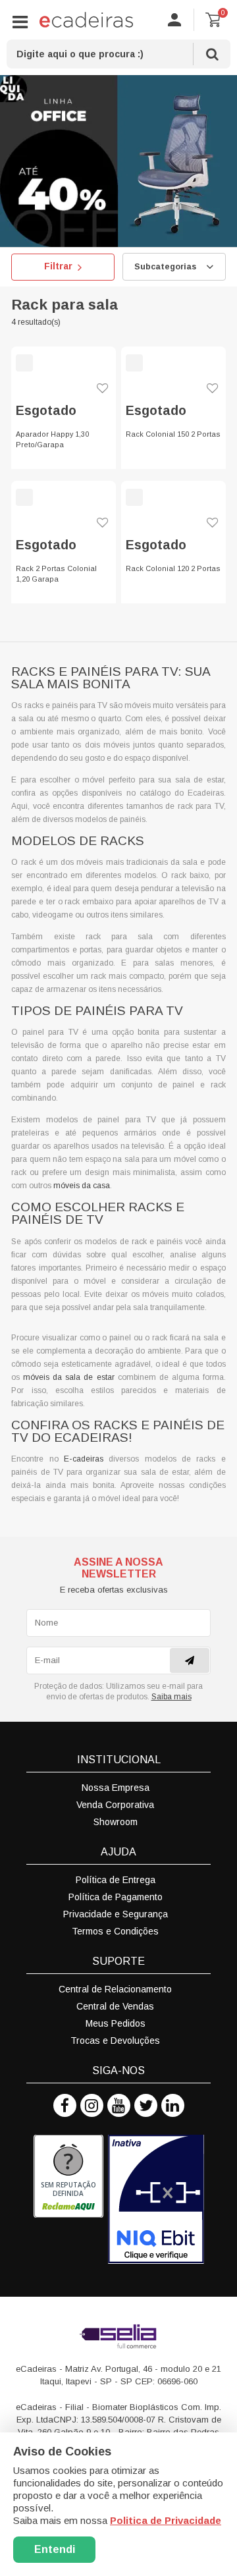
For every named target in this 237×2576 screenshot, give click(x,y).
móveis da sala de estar (68, 1377)
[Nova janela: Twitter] (146, 2105)
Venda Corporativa (115, 1805)
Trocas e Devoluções (115, 2041)
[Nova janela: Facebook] (65, 2105)
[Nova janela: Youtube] (119, 2105)
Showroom (116, 1822)
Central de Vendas (115, 2006)
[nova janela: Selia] (118, 2336)
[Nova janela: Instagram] (92, 2105)
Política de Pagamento (116, 1897)
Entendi (55, 2549)
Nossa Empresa (116, 1788)
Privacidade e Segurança (116, 1914)
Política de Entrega (116, 1880)
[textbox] (118, 54)
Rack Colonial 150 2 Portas (173, 434)
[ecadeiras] (86, 20)
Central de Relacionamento (115, 1989)
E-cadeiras (84, 1459)
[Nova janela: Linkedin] (173, 2105)
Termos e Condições (115, 1931)
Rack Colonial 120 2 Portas (173, 568)
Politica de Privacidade (166, 2520)
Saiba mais (171, 1697)
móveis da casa (82, 1186)
